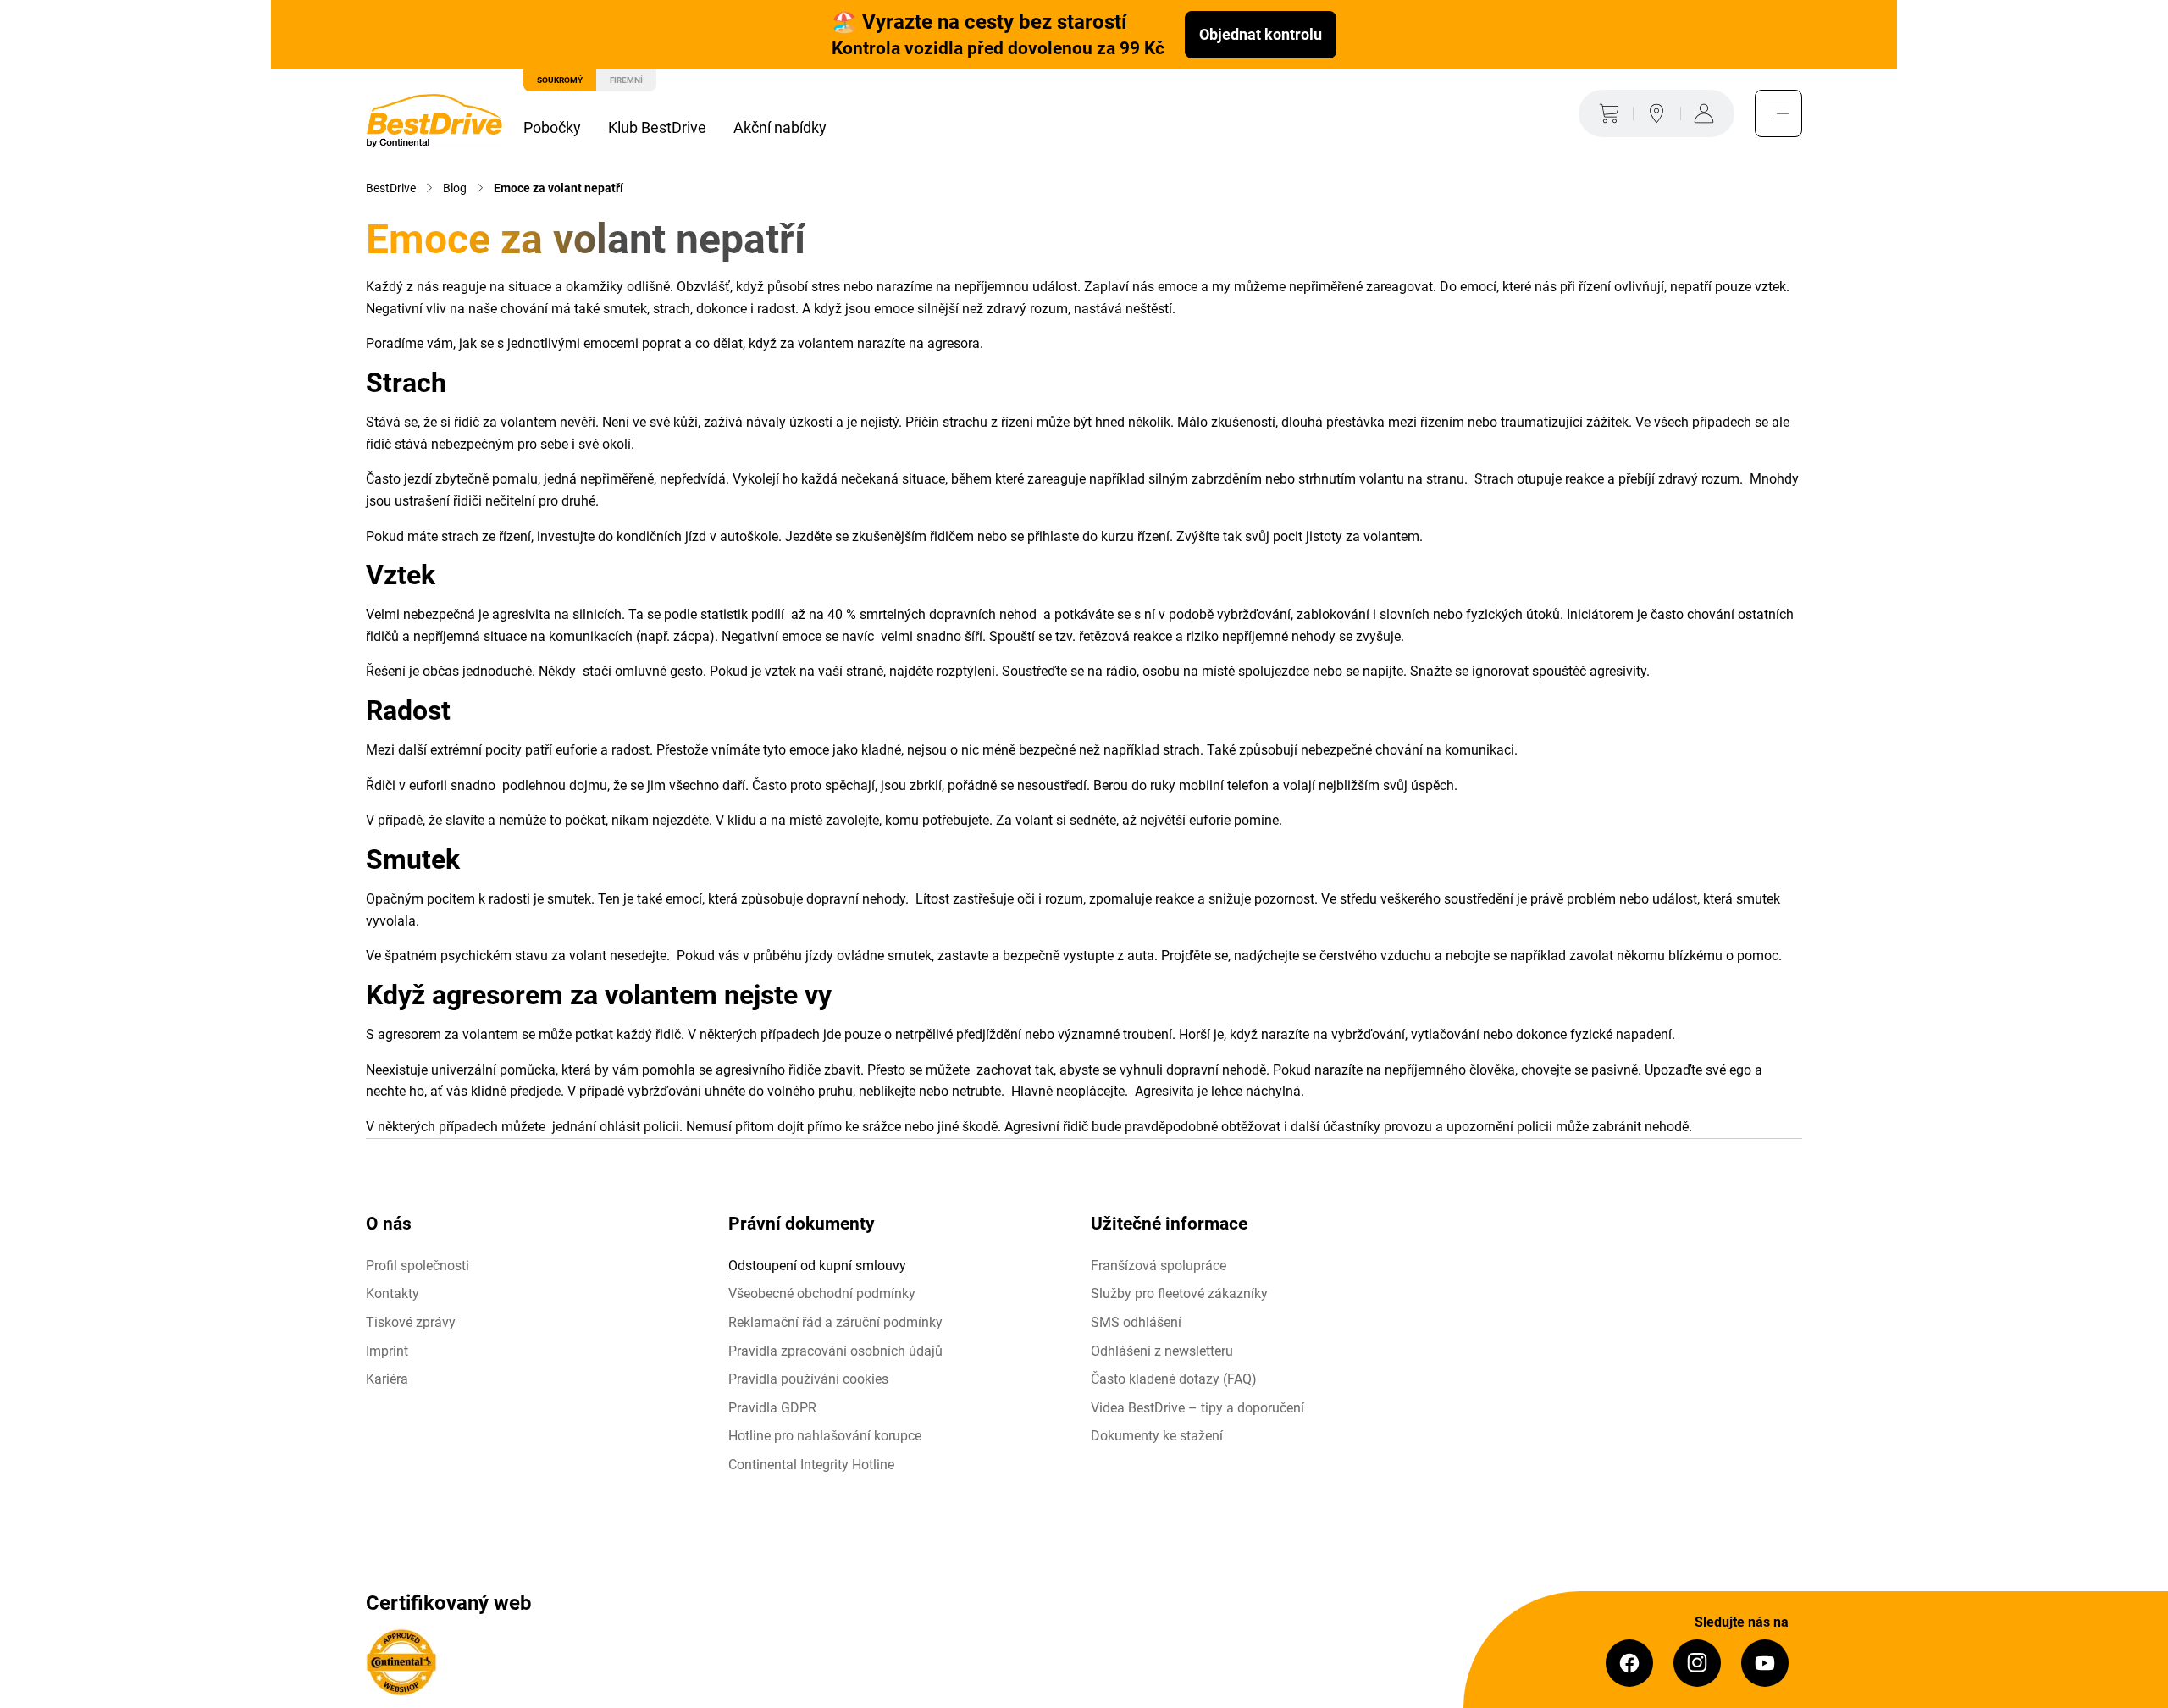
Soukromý (560, 80)
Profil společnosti (418, 1266)
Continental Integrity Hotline (811, 1465)
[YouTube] (1765, 1663)
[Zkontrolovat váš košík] (1606, 113)
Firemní (626, 80)
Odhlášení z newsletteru (1162, 1351)
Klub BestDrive (657, 127)
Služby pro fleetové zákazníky (1179, 1293)
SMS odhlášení (1136, 1322)
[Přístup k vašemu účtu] (1707, 113)
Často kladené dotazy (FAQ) (1174, 1379)
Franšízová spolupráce (1159, 1266)
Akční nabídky (780, 127)
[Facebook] (1629, 1663)
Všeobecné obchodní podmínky (822, 1293)
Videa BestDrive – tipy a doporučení (1197, 1408)
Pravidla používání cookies (808, 1379)
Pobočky (552, 127)
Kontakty (393, 1293)
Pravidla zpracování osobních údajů (835, 1351)
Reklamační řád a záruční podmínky (835, 1322)
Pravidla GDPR (772, 1408)
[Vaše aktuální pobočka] (1656, 113)
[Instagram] (1697, 1663)
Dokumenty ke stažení (1157, 1436)
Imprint (387, 1351)
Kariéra (387, 1379)
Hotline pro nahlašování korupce (825, 1436)
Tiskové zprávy (411, 1322)
